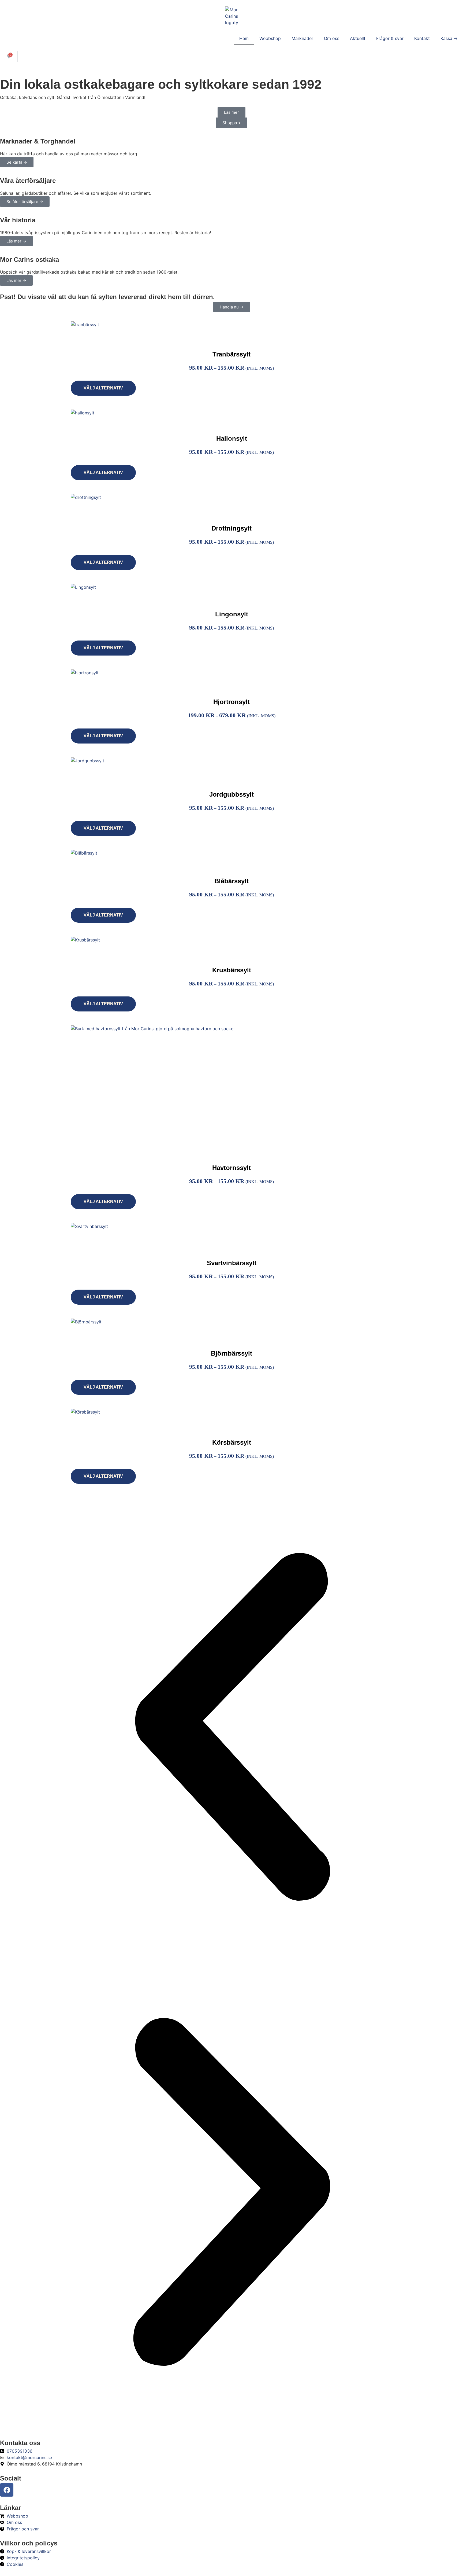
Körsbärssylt (232, 1442)
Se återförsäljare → (25, 202)
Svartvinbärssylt (232, 1263)
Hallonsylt (232, 438)
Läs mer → (16, 241)
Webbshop (270, 38)
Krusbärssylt (232, 970)
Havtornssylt (231, 1168)
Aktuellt (358, 38)
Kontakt (422, 38)
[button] (231, 1728)
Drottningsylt (231, 528)
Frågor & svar (390, 38)
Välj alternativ (103, 388)
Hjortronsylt (231, 702)
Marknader (302, 38)
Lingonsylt (232, 614)
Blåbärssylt (231, 881)
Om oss (332, 38)
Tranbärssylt (231, 354)
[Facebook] (7, 2490)
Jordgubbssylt (231, 794)
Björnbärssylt (231, 1353)
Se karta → (17, 162)
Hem (244, 38)
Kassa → (449, 38)
